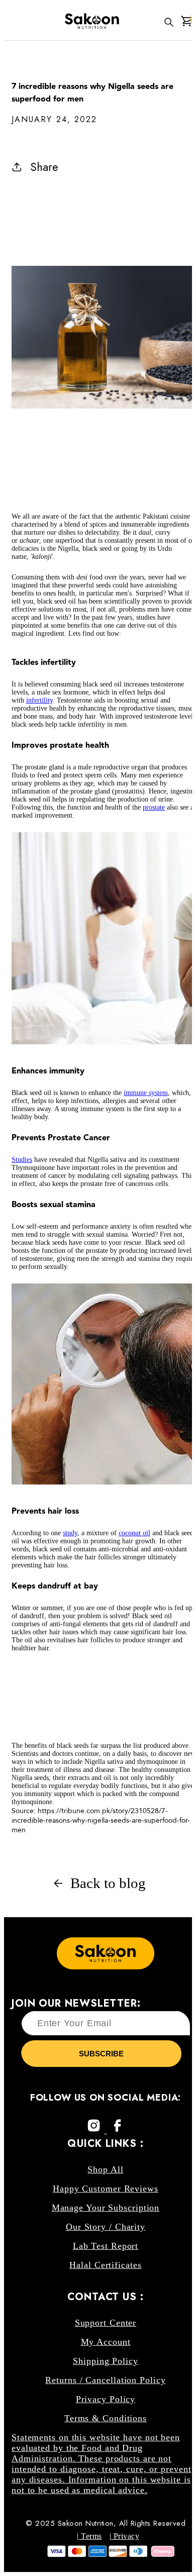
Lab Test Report (106, 2246)
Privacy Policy (106, 2399)
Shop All (105, 2169)
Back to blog (108, 1883)
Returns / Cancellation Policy (105, 2380)
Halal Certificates (105, 2265)
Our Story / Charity (106, 2227)
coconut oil (134, 1533)
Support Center (106, 2323)
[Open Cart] (186, 22)
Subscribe (101, 2054)
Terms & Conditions (106, 2418)
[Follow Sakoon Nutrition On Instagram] (95, 2131)
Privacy (125, 2536)
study (70, 1533)
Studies (22, 1160)
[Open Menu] (7, 22)
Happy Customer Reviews (106, 2189)
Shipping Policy (106, 2361)
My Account (106, 2342)
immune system (146, 1093)
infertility (39, 700)
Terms (90, 2536)
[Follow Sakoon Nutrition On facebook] (117, 2131)
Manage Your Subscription (106, 2208)
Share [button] (44, 167)
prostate (154, 807)
